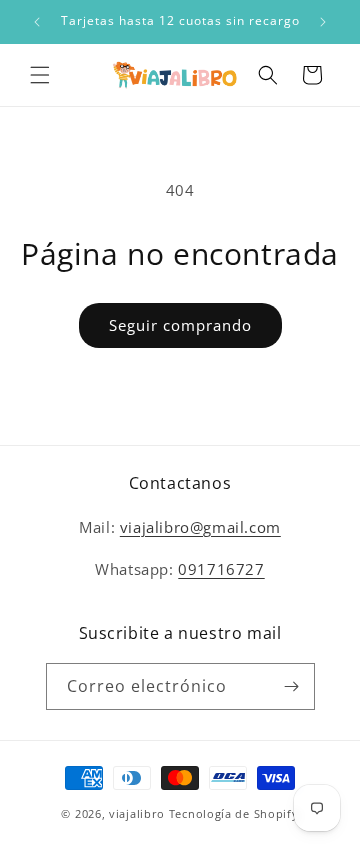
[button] (40, 75)
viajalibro (137, 813)
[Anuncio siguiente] (323, 22)
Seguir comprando (180, 325)
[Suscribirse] (292, 686)
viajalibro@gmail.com (200, 527)
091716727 (221, 569)
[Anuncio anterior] (37, 22)
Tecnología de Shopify (234, 813)
